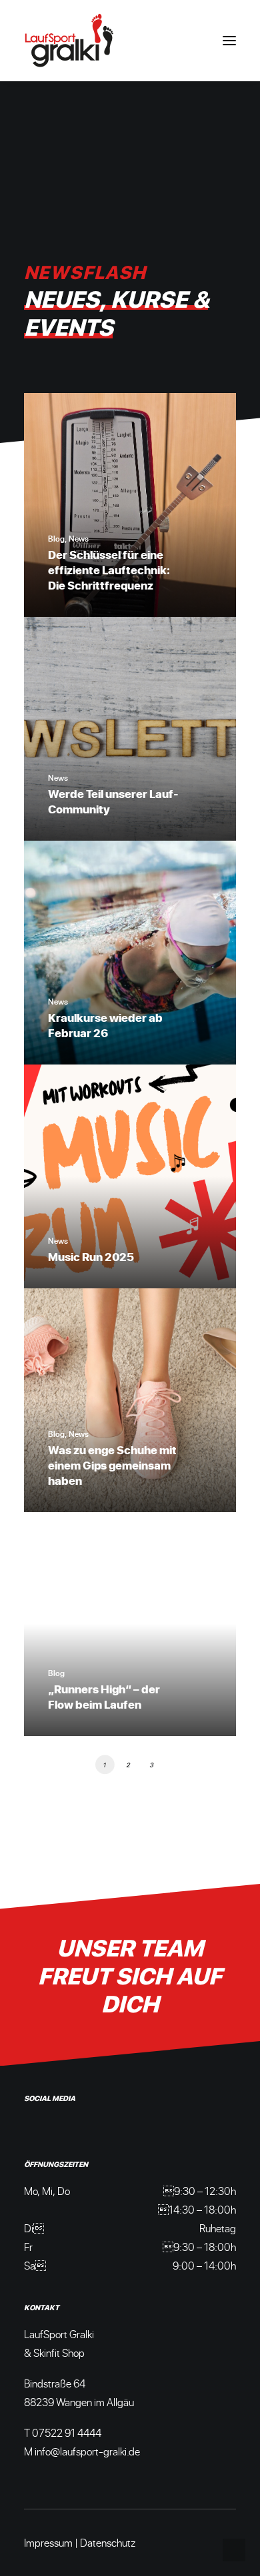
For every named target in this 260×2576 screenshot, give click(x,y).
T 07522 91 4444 (63, 2432)
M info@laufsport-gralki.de (82, 2451)
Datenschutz (108, 2542)
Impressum (48, 2542)
